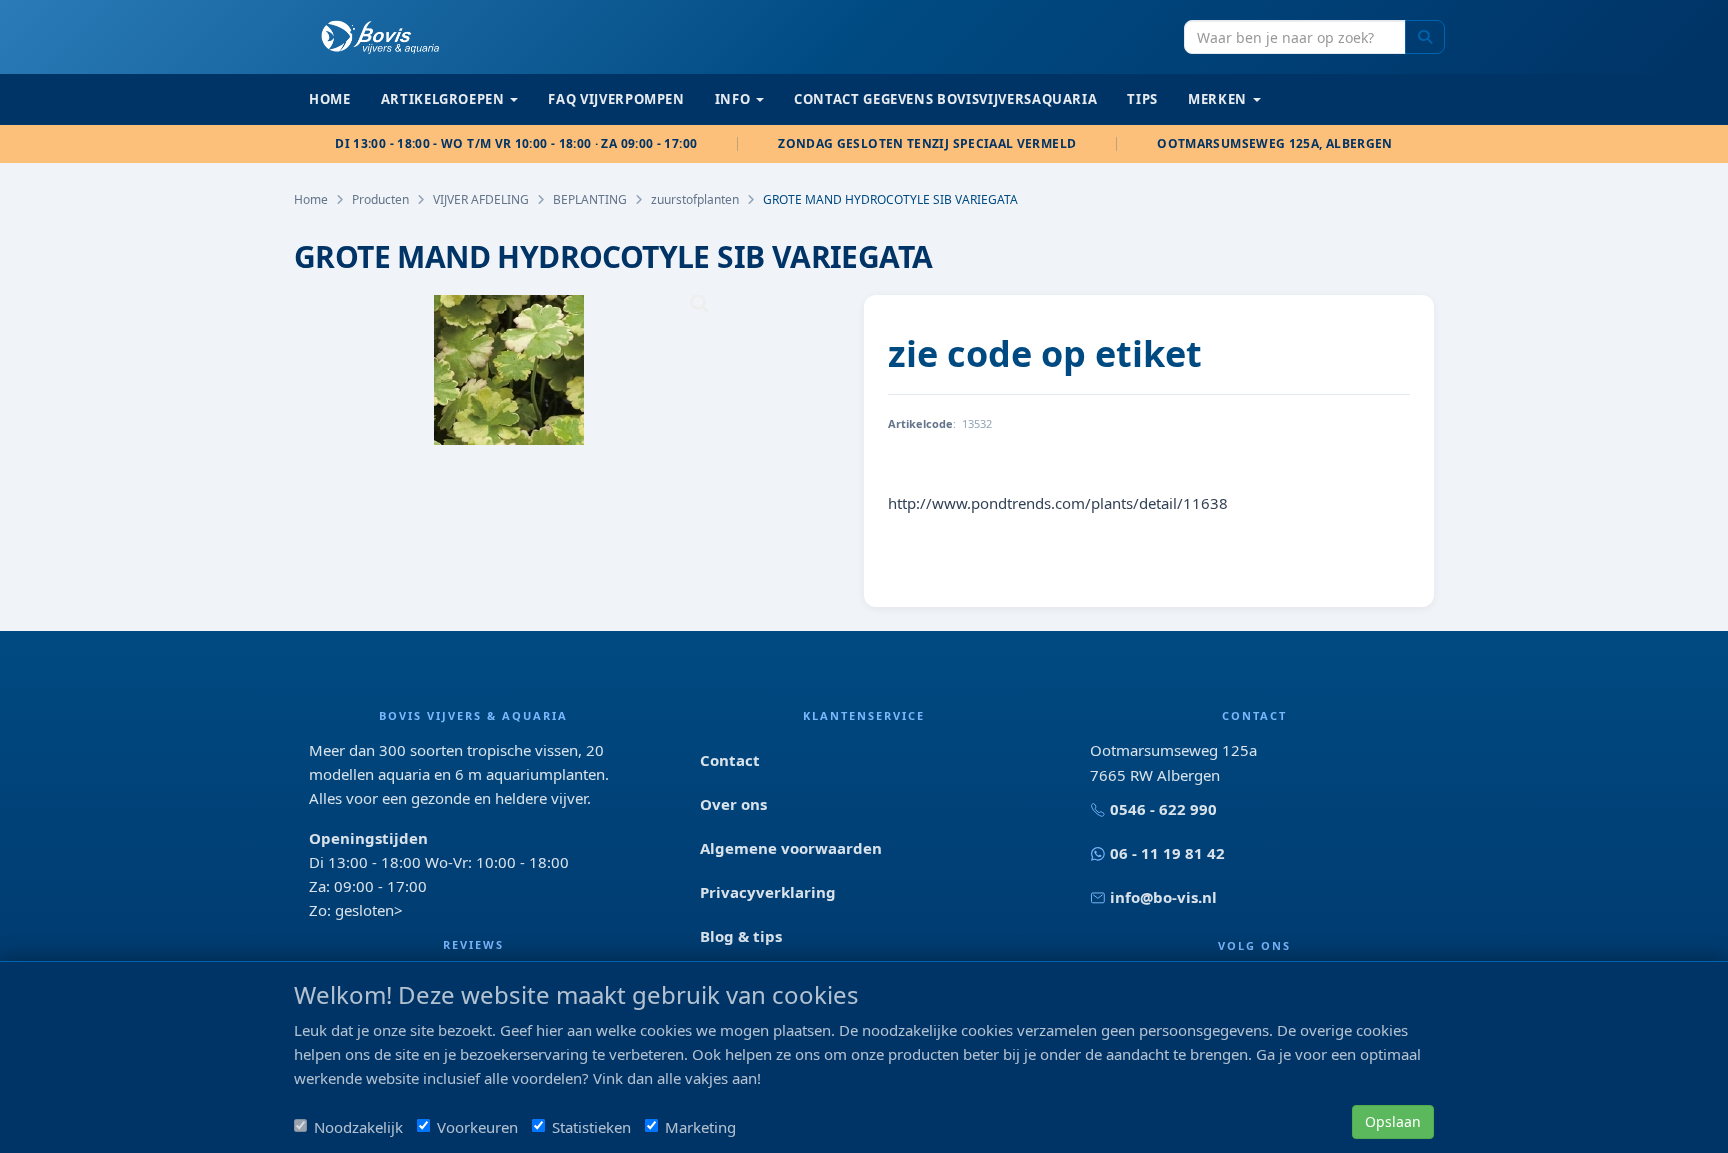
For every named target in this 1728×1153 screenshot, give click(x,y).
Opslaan (1393, 1121)
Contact (730, 760)
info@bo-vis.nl (1163, 897)
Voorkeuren (477, 1127)
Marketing (700, 1127)
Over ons (733, 804)
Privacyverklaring (768, 892)
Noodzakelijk (358, 1127)
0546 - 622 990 (1163, 809)
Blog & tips (741, 936)
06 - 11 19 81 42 (1167, 853)
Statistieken (591, 1127)
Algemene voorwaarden (791, 848)
